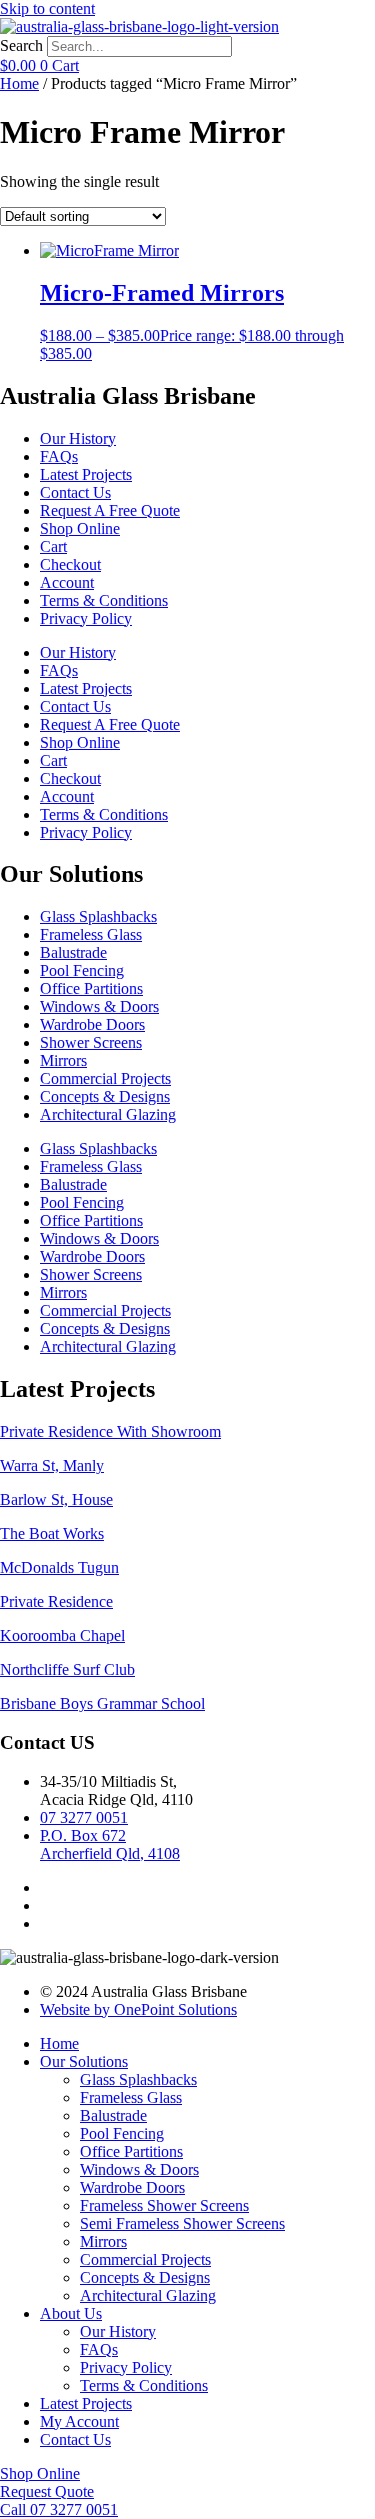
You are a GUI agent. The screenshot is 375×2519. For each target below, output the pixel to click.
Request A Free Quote (110, 510)
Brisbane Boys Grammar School (102, 1703)
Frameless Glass (91, 934)
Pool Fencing (82, 970)
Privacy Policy (86, 618)
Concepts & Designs (105, 1096)
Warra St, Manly (52, 1465)
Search (21, 45)
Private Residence (56, 1601)
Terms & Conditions (104, 600)
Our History (78, 438)
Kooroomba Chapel (62, 1635)
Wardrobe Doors (92, 1024)
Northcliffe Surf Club (67, 1669)
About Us (71, 2313)
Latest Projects (86, 474)
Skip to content (47, 8)
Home (19, 83)
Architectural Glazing (108, 1114)
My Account (79, 2421)
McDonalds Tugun (59, 1567)
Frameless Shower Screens (164, 2205)
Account (67, 582)
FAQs (59, 456)
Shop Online (80, 528)
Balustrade (73, 952)
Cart (53, 546)
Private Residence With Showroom (110, 1431)
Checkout (70, 564)
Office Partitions (91, 988)
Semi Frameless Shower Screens (182, 2223)
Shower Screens (91, 1042)
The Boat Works (52, 1533)
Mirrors (63, 1060)
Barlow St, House (56, 1499)
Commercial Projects (105, 1078)
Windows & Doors (99, 1006)
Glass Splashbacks (98, 916)
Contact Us (75, 492)
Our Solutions (84, 2061)
